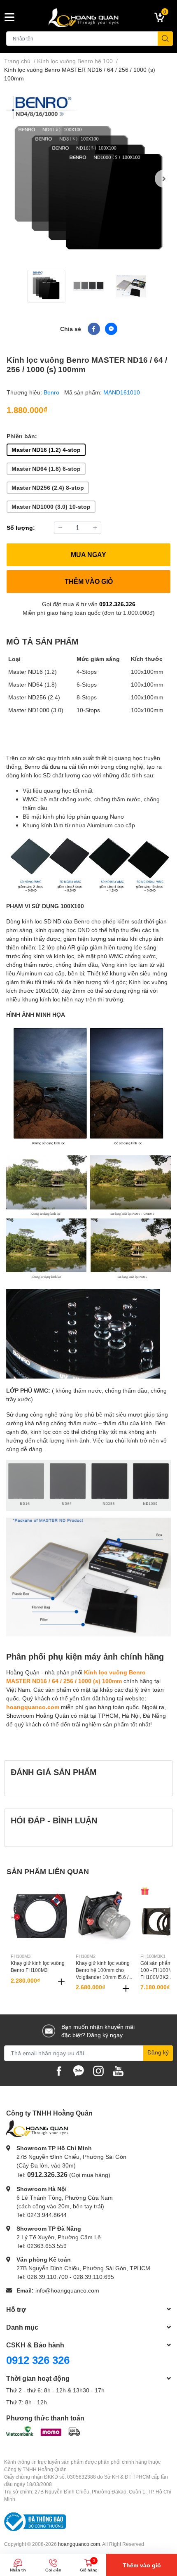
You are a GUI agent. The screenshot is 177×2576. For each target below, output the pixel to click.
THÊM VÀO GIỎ (89, 581)
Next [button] (164, 179)
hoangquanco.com (33, 1707)
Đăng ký (158, 2052)
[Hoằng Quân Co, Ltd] (89, 17)
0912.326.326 (117, 604)
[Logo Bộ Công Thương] (35, 2521)
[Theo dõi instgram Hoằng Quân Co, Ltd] (98, 2070)
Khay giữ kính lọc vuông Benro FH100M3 (38, 1967)
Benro (52, 392)
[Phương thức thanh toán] (43, 2431)
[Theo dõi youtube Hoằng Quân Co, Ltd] (118, 2070)
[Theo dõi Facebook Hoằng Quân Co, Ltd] (59, 2070)
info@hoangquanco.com (67, 2290)
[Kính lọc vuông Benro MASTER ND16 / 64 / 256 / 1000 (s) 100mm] (88, 179)
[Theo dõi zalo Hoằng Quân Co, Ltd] (79, 2070)
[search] (165, 39)
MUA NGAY (88, 554)
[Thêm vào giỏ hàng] (61, 1982)
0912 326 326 (38, 2360)
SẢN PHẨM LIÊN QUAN (48, 1871)
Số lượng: (21, 528)
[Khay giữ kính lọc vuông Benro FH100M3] (40, 1915)
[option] (88, 179)
